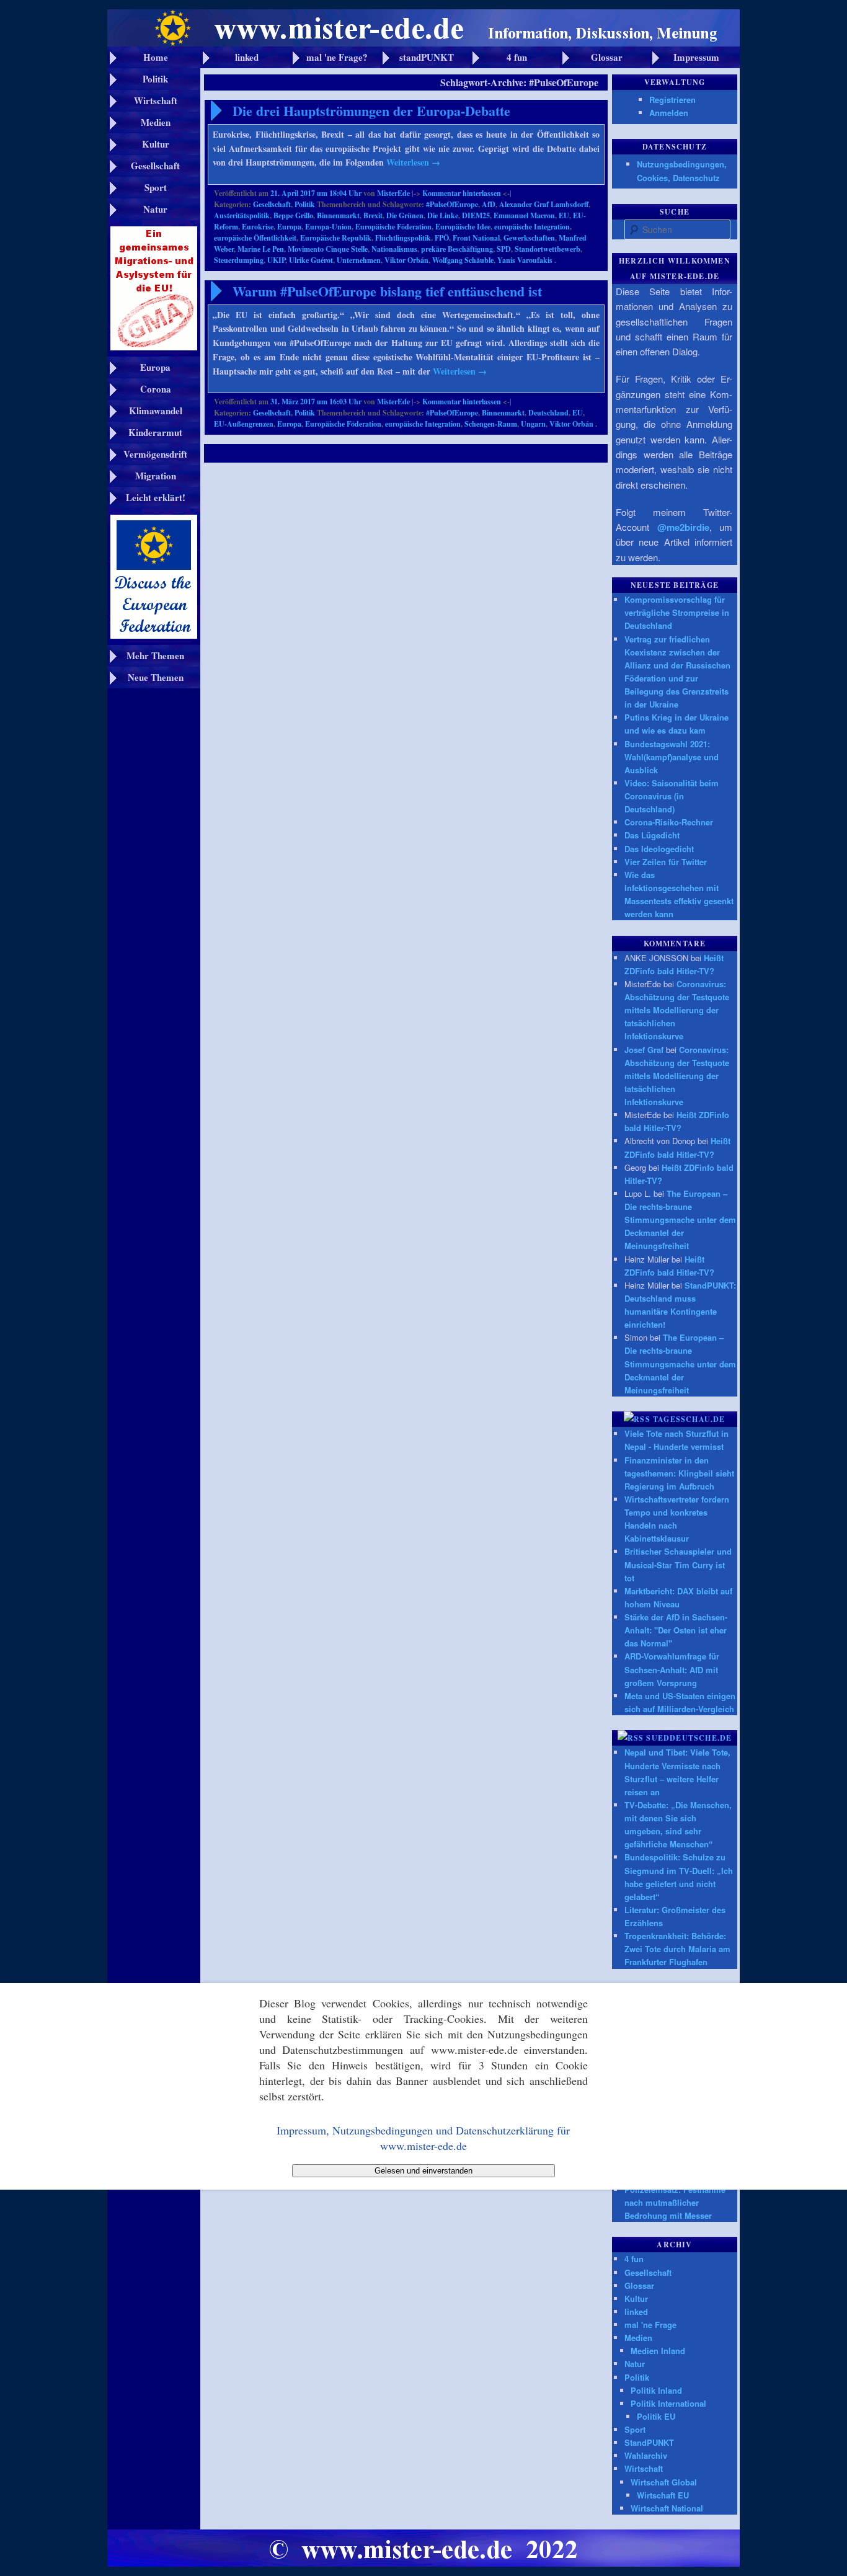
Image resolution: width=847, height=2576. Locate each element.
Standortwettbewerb (548, 249)
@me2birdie (683, 527)
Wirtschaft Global (664, 2482)
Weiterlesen (413, 162)
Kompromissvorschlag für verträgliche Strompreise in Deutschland (677, 612)
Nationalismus (394, 249)
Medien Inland (658, 2351)
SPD (504, 249)
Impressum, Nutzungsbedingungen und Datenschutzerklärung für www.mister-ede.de (423, 2138)
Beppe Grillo (293, 215)
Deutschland (548, 413)
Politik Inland (656, 2390)
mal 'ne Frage (650, 2325)
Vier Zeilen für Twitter (666, 862)
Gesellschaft (272, 204)
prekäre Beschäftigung (457, 249)
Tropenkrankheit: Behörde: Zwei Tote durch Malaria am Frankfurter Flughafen (677, 1949)
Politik (305, 204)
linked (636, 2312)
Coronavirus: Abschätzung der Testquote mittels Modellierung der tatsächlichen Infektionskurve (677, 1010)
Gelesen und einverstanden (423, 2171)
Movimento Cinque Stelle (328, 249)
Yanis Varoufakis (525, 260)
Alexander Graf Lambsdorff (544, 204)
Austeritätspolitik (242, 215)
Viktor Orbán (406, 260)
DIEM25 (476, 215)
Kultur (636, 2298)
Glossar (639, 2285)
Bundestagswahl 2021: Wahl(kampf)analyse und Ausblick (672, 757)
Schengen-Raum (491, 424)
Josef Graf (644, 1050)
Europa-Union (328, 227)
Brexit (373, 215)
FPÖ (442, 238)
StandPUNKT (649, 2442)
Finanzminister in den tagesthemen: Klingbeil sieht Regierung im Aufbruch (679, 1473)
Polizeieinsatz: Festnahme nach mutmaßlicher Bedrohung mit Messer (675, 2202)
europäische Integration (532, 227)
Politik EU (656, 2416)
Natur (635, 2364)
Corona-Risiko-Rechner (669, 822)
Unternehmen (359, 260)
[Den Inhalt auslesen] (637, 1419)
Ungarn (533, 424)
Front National (476, 238)
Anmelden (669, 113)
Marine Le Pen (261, 249)
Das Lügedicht (652, 835)
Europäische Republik (336, 238)
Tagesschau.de (689, 1419)
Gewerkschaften (529, 238)
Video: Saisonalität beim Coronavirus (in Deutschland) (672, 796)
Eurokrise (258, 227)
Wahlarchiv (646, 2455)
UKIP (276, 260)
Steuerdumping (239, 260)
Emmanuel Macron (524, 215)
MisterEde (393, 193)
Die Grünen (405, 215)
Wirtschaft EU (663, 2495)
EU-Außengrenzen (244, 424)
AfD (489, 204)
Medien (638, 2338)
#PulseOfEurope (452, 204)
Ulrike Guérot (311, 260)
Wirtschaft (644, 2468)
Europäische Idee (463, 227)
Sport (635, 2429)
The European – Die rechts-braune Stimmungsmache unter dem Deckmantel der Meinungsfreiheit (680, 1220)
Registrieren (672, 100)
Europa (289, 227)
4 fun (634, 2259)
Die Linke (443, 215)
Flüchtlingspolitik (403, 238)
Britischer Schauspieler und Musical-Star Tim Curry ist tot (678, 1564)
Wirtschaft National (667, 2508)
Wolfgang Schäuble (463, 260)
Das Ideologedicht (659, 849)
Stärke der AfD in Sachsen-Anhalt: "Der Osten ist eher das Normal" (676, 1630)
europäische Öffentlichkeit (255, 238)
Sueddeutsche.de (689, 1738)
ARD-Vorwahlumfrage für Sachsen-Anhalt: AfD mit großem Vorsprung (672, 1669)
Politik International (668, 2403)
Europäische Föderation (393, 227)
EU (564, 215)
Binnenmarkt (338, 215)
